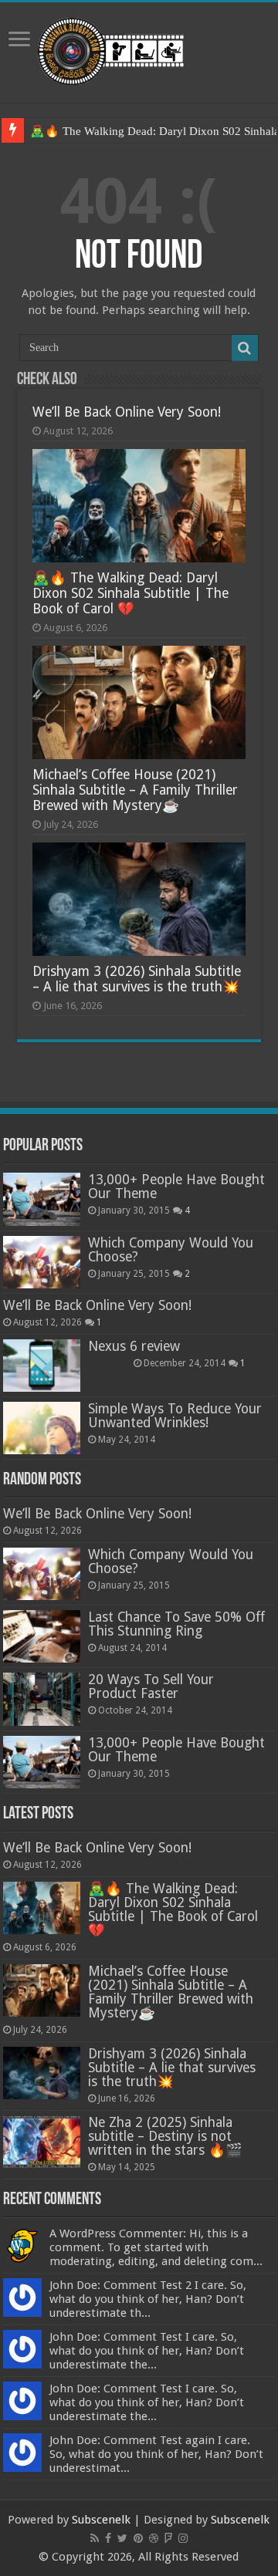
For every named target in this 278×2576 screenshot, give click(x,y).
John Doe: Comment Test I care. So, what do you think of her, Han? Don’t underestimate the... (147, 2351)
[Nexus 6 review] (42, 1366)
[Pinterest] (138, 2538)
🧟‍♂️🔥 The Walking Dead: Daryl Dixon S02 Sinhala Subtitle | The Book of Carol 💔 (131, 593)
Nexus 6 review (134, 1346)
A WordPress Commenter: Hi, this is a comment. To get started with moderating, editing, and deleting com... (156, 2247)
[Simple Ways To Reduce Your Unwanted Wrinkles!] (42, 1428)
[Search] (245, 348)
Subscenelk (101, 2520)
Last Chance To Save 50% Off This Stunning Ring (176, 1624)
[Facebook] (108, 2538)
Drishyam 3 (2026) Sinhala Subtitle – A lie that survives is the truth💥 (137, 979)
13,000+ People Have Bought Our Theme (176, 1187)
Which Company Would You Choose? (171, 1250)
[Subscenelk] (139, 49)
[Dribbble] (154, 2538)
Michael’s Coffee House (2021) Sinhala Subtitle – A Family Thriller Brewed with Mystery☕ (135, 790)
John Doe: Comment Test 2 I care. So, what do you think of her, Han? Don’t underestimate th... (148, 2299)
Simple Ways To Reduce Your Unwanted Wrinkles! (175, 1416)
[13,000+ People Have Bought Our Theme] (42, 1199)
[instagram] (183, 2538)
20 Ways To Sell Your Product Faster (151, 1686)
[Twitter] (122, 2538)
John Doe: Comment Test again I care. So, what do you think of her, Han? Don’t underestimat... (156, 2454)
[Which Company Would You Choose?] (42, 1262)
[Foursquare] (168, 2538)
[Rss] (95, 2538)
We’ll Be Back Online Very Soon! (127, 412)
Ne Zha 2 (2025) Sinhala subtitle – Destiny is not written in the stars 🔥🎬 (165, 2136)
